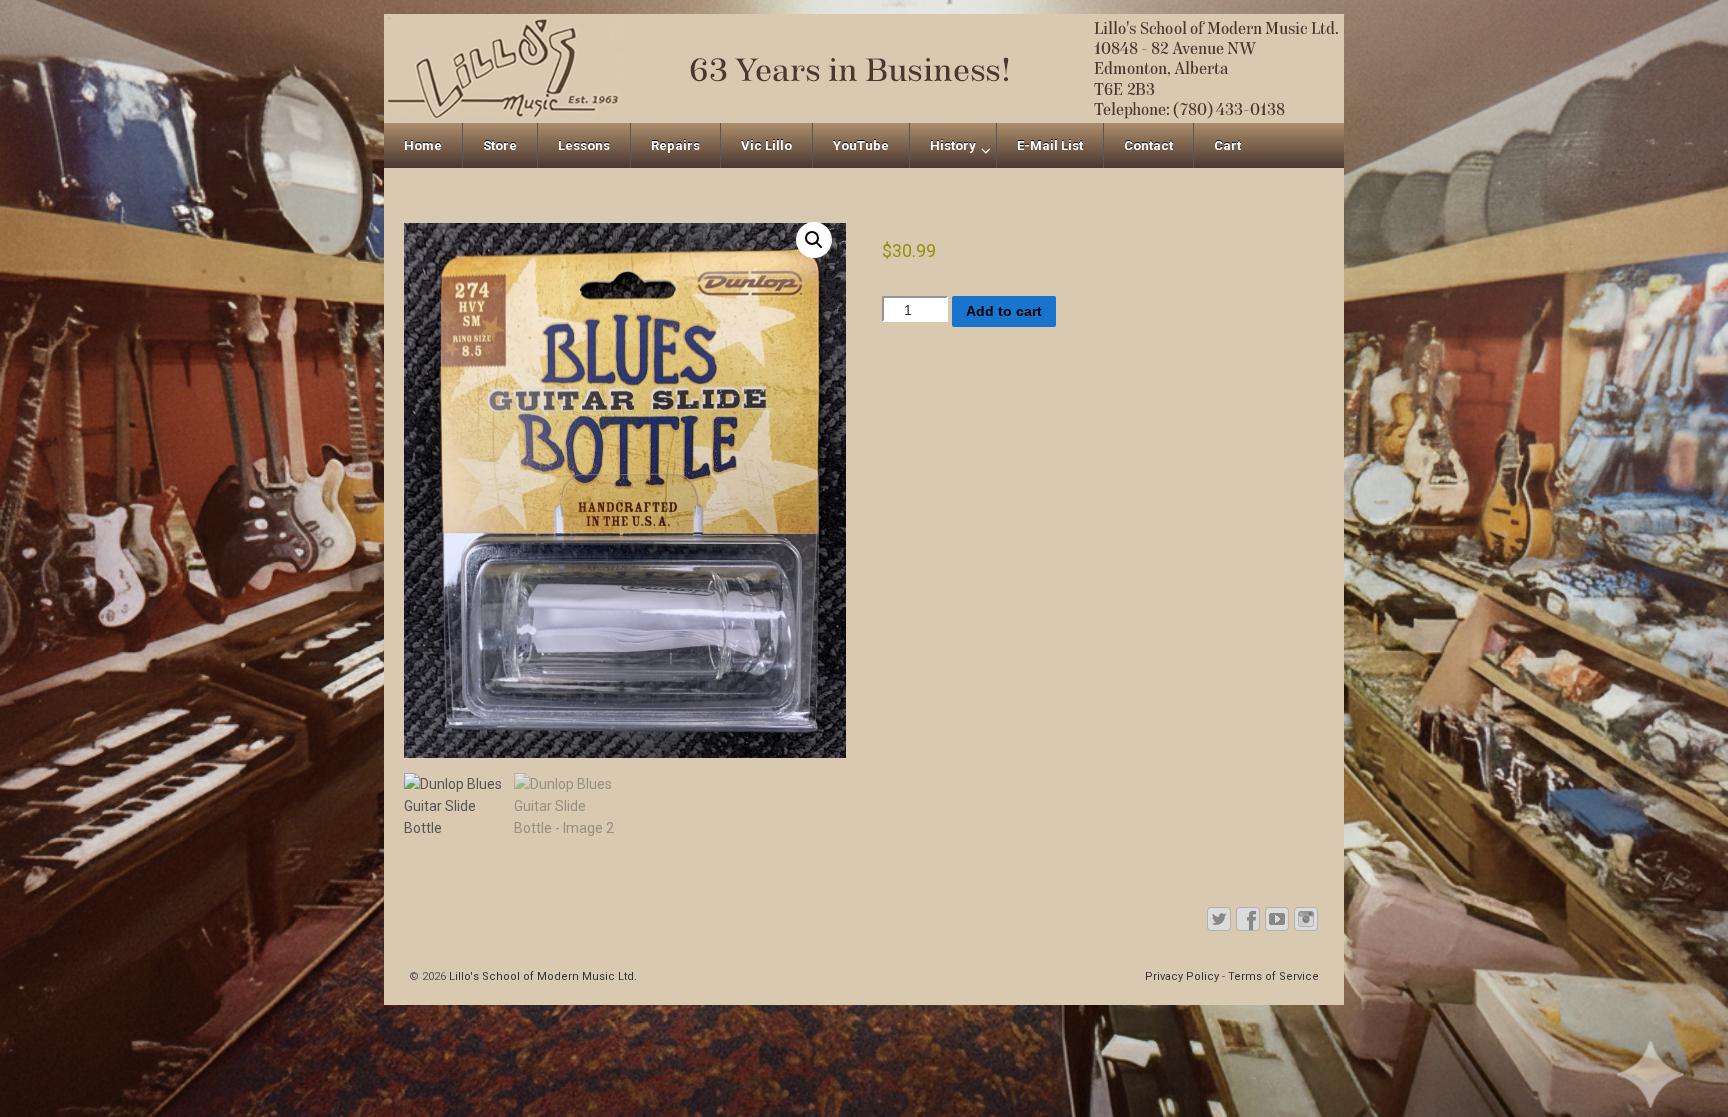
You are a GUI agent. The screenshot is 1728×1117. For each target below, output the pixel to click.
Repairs (675, 145)
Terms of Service (1273, 976)
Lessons (584, 145)
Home (423, 145)
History (953, 145)
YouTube (861, 145)
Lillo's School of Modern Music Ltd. (541, 976)
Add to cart (1004, 311)
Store (500, 145)
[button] (814, 240)
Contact (1148, 145)
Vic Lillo (766, 145)
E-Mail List (1050, 145)
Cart (1227, 145)
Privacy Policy (1182, 976)
